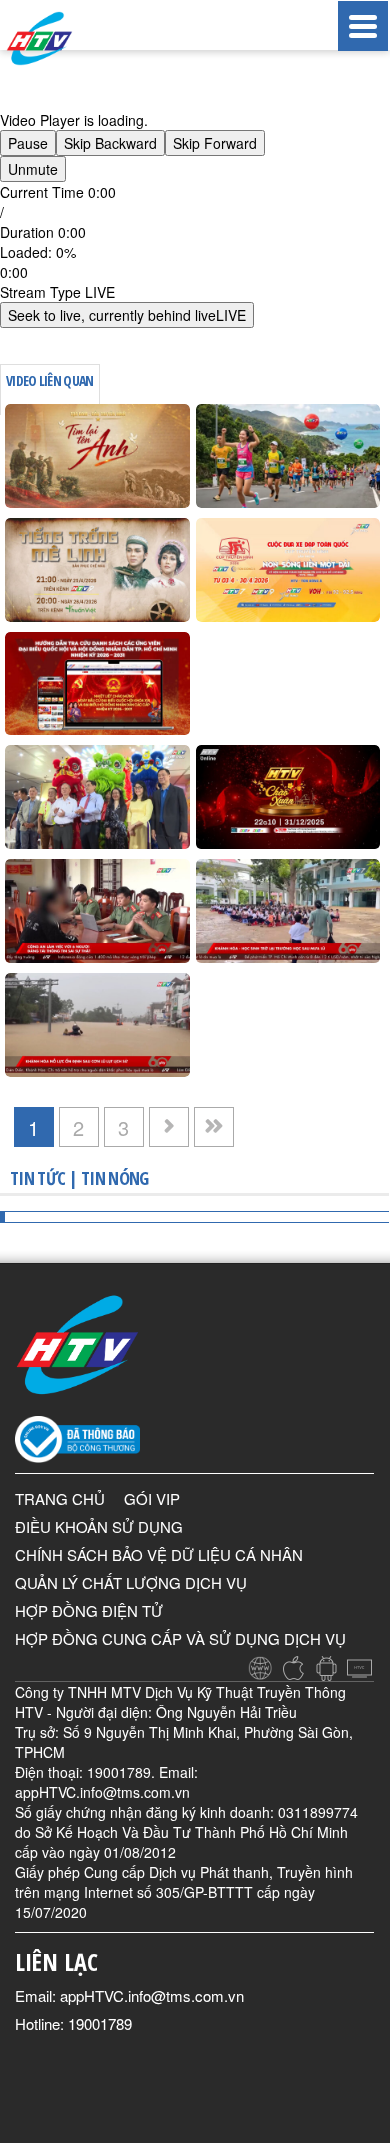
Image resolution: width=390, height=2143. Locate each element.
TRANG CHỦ (60, 1498)
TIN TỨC (37, 1178)
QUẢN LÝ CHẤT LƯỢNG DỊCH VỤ (131, 1582)
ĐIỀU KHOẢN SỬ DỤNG (99, 1526)
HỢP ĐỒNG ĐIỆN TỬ (89, 1610)
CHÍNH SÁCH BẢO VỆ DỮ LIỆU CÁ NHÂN (159, 1554)
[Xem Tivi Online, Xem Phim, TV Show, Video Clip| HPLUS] (60, 38)
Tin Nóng (114, 1178)
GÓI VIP (152, 1498)
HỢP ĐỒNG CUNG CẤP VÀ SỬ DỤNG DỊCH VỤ (180, 1638)
